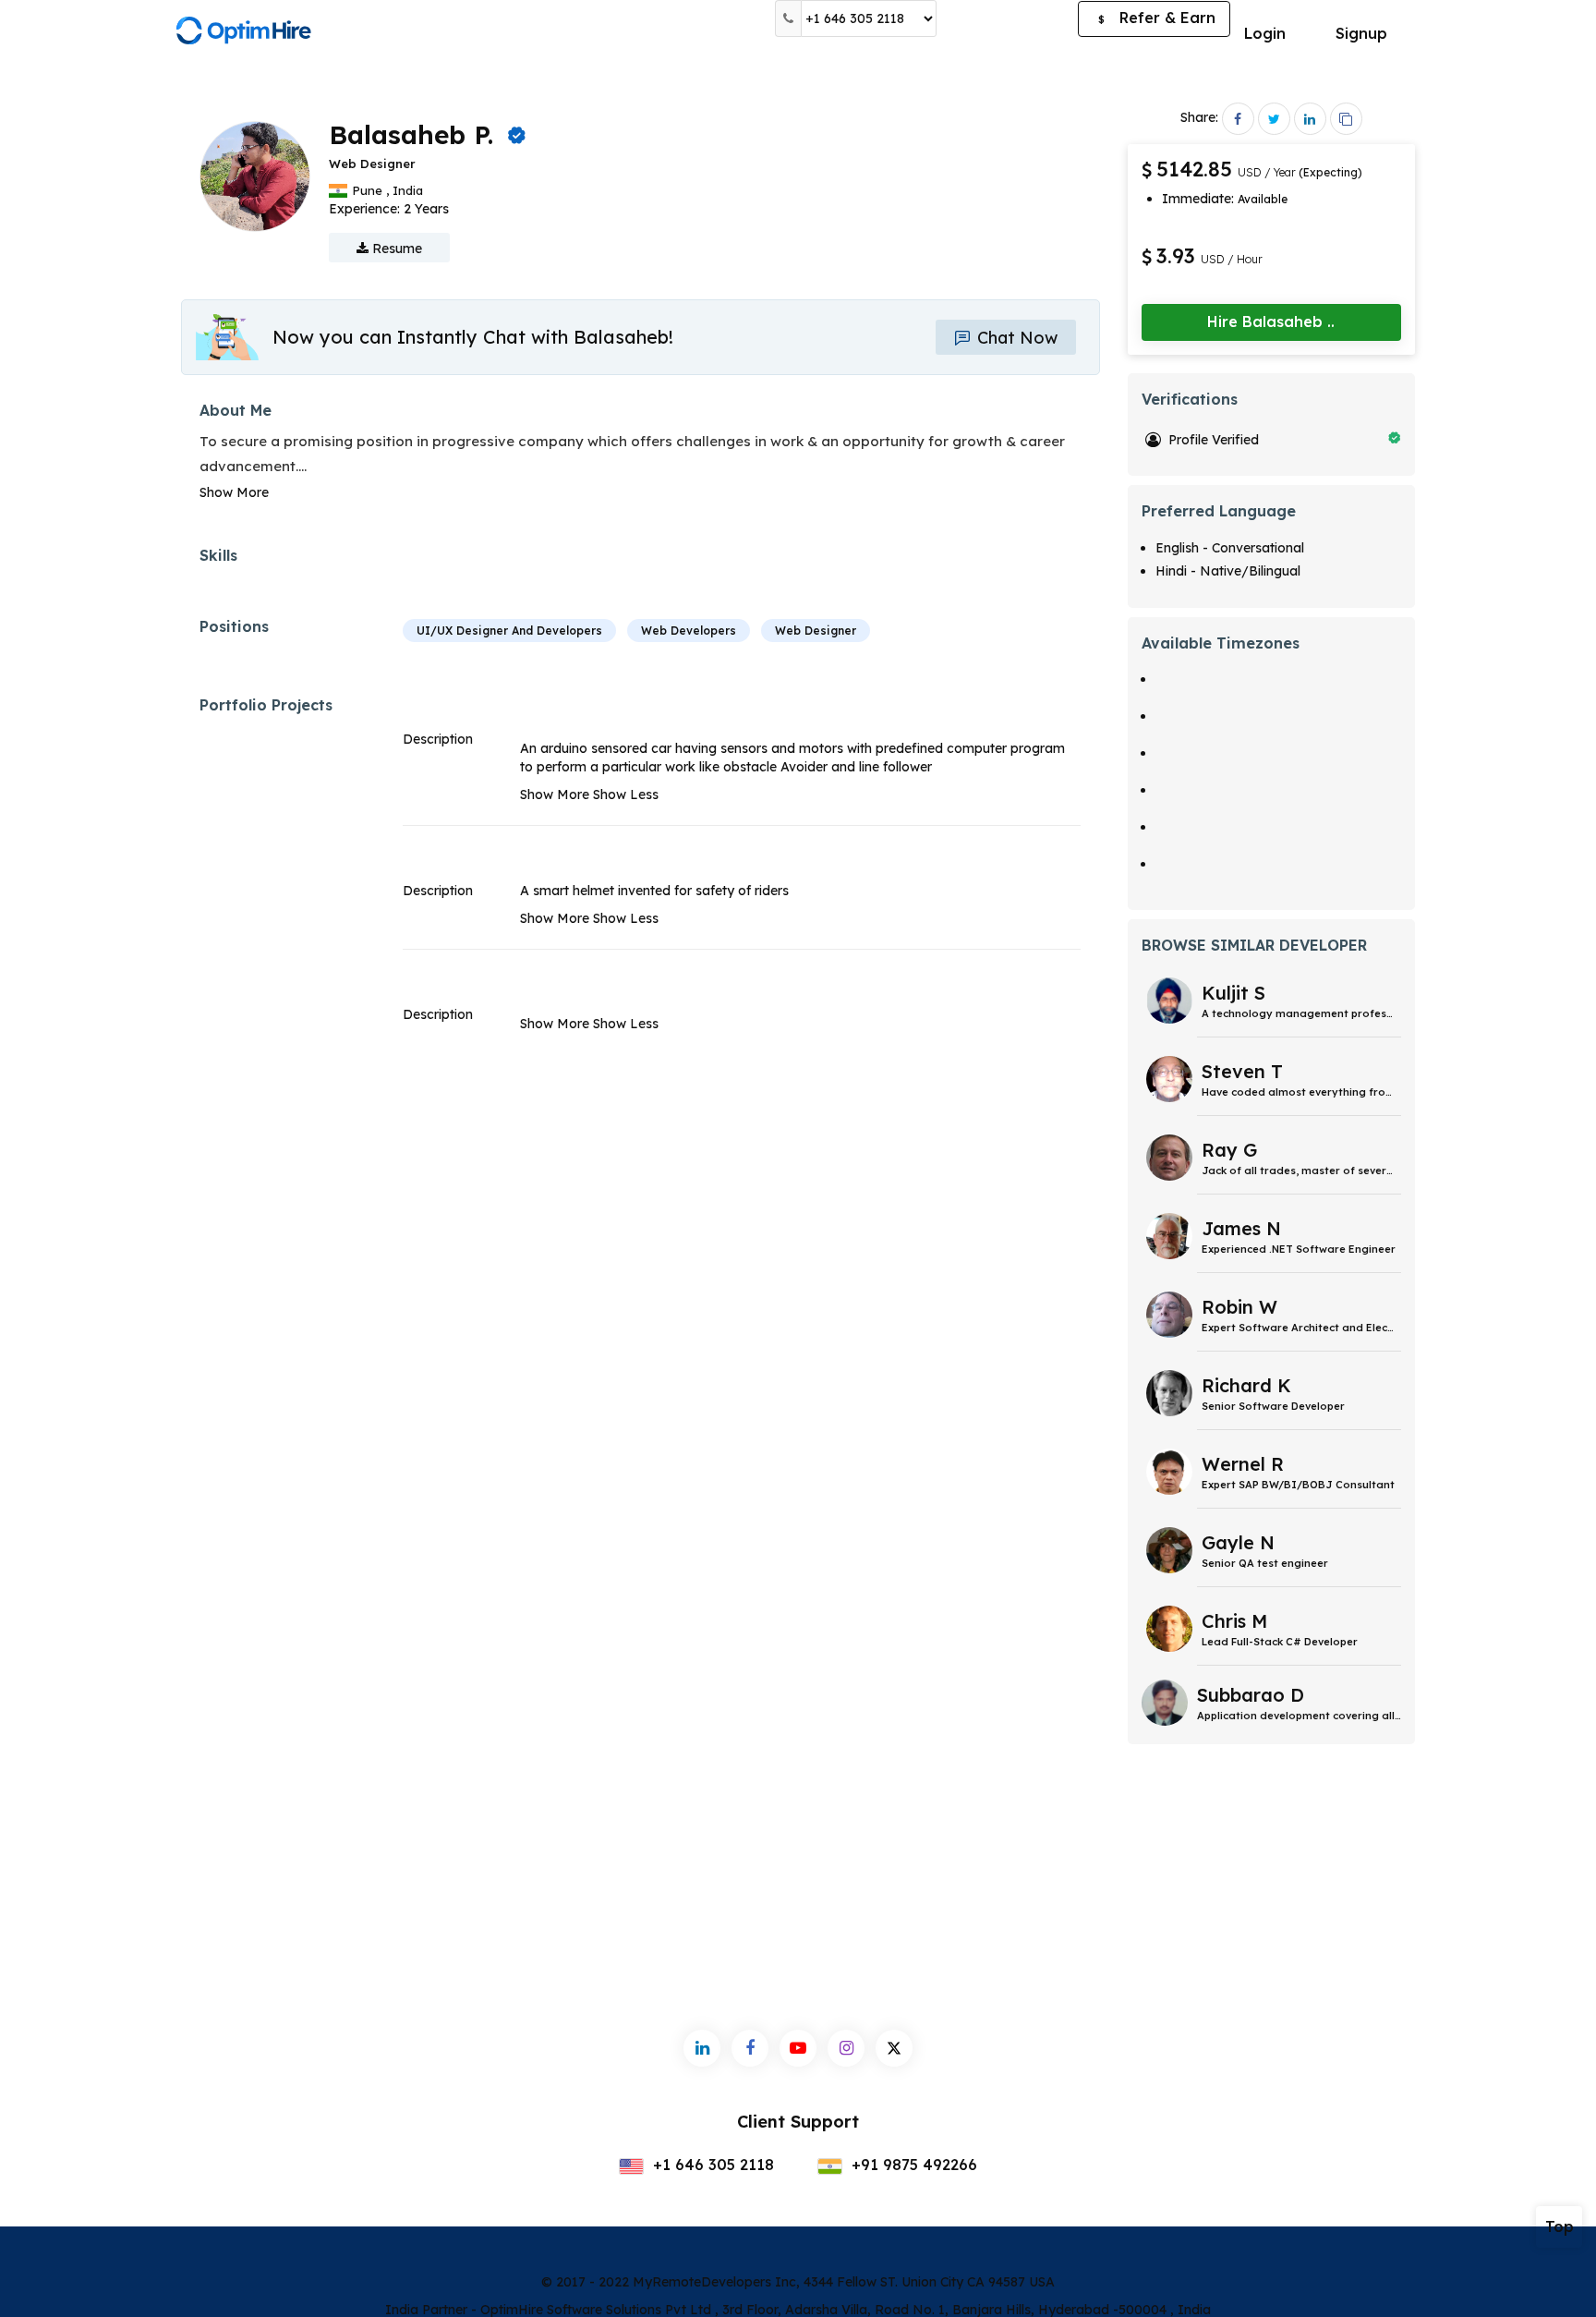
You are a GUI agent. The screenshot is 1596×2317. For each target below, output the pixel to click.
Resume (395, 249)
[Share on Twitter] (1274, 119)
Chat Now (1015, 338)
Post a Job (1007, 18)
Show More (234, 492)
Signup (1361, 33)
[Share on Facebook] (1238, 119)
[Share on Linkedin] (1310, 119)
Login (1265, 33)
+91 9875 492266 (912, 2165)
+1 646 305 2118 (711, 2165)
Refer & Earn (1157, 18)
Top (1560, 2226)
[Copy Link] (1346, 119)
